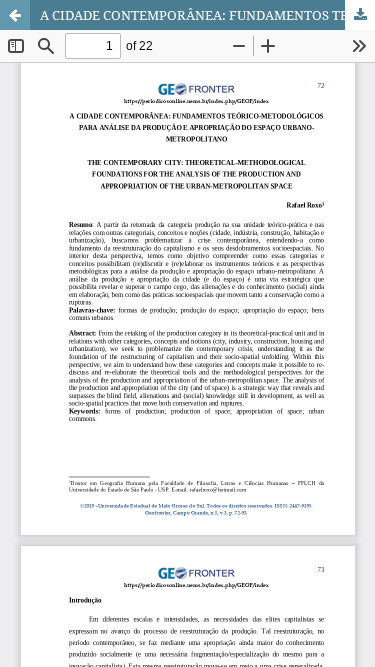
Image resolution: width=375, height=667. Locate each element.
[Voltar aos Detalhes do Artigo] (15, 15)
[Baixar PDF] (360, 15)
